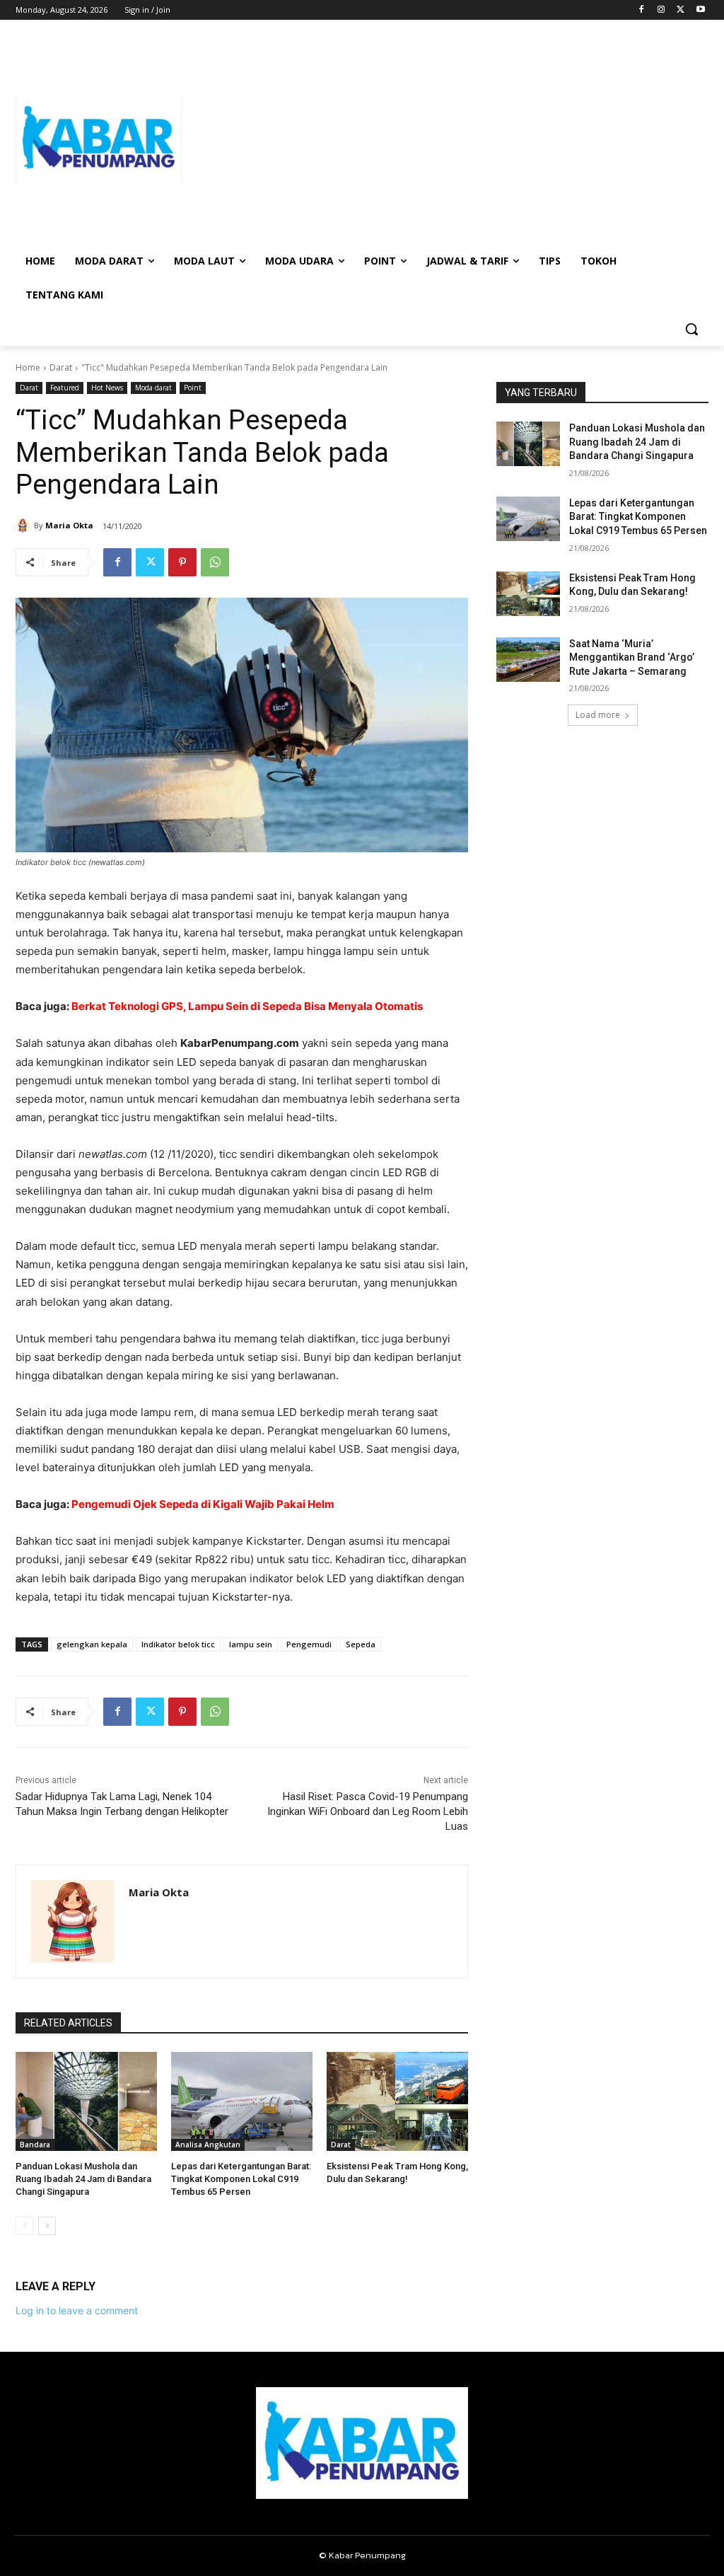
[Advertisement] (445, 139)
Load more (598, 715)
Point (193, 388)
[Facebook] (642, 10)
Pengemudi (309, 1644)
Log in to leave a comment (77, 2310)
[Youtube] (700, 10)
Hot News (107, 388)
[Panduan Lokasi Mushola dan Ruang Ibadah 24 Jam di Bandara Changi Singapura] (86, 2101)
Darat (61, 367)
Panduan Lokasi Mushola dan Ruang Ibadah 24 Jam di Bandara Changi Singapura (83, 2179)
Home (28, 367)
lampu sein (251, 1644)
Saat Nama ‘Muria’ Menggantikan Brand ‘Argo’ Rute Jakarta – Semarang (632, 657)
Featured (65, 388)
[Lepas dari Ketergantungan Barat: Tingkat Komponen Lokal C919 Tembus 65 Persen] (242, 2101)
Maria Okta (69, 525)
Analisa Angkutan (208, 2145)
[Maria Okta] (25, 526)
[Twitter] (681, 10)
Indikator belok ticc (178, 1644)
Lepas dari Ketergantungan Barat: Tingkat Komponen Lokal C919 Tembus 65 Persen (241, 2179)
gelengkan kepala (92, 1644)
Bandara (35, 2145)
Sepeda (361, 1644)
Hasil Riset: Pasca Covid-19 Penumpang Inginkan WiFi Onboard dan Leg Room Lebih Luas (368, 1811)
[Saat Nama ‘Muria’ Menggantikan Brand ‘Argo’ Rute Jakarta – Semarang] (528, 660)
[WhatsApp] (215, 562)
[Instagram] (661, 10)
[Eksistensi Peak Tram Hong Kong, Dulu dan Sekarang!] (397, 2101)
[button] (691, 329)
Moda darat (153, 388)
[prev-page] (24, 2226)
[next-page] (47, 2226)
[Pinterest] (182, 562)
